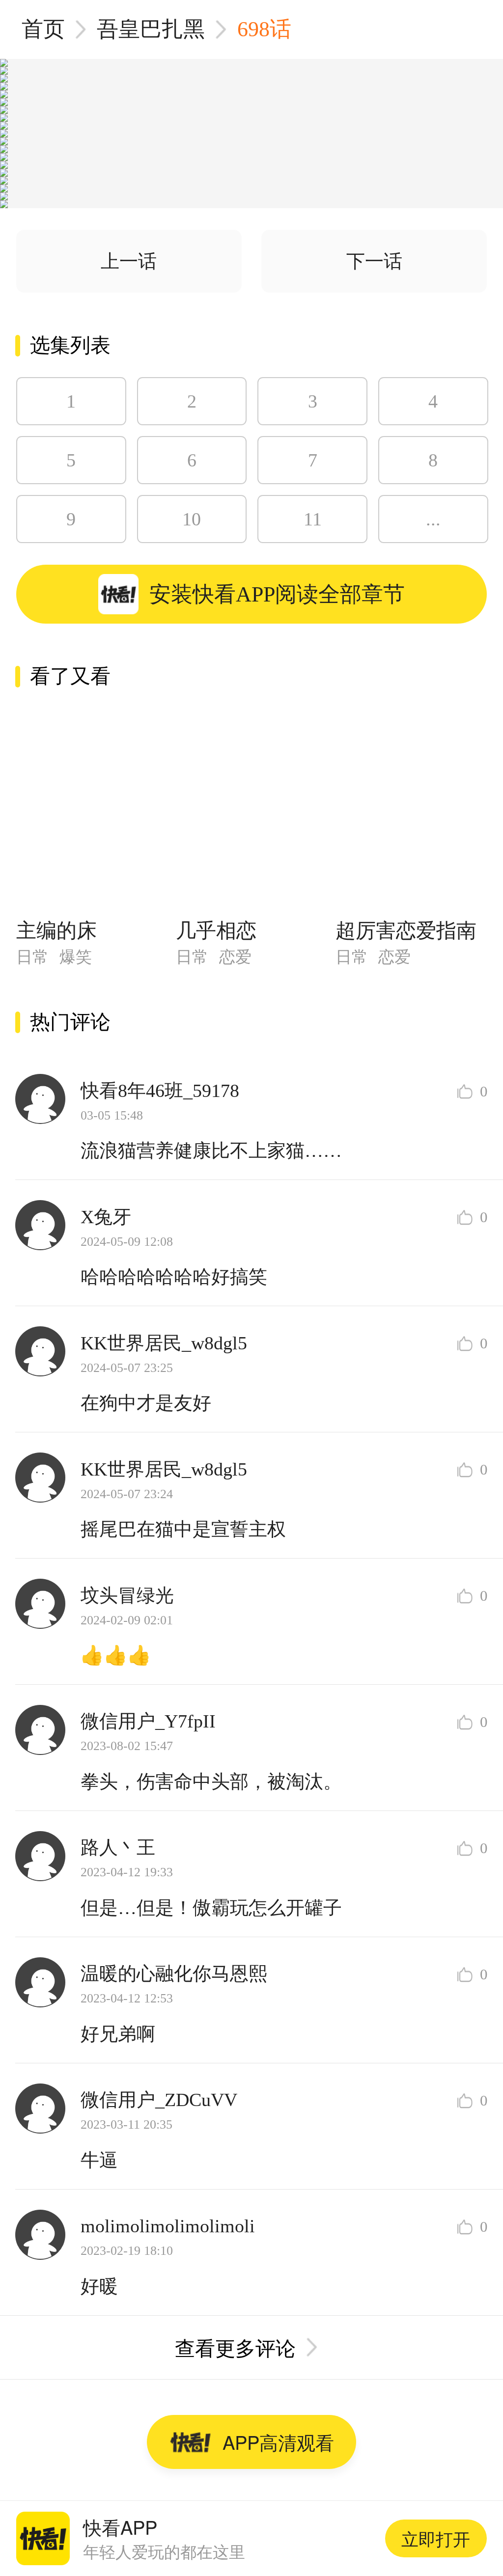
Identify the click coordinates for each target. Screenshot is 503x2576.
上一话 (129, 261)
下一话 (374, 261)
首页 (43, 29)
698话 (264, 29)
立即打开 (436, 2538)
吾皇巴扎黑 (151, 29)
